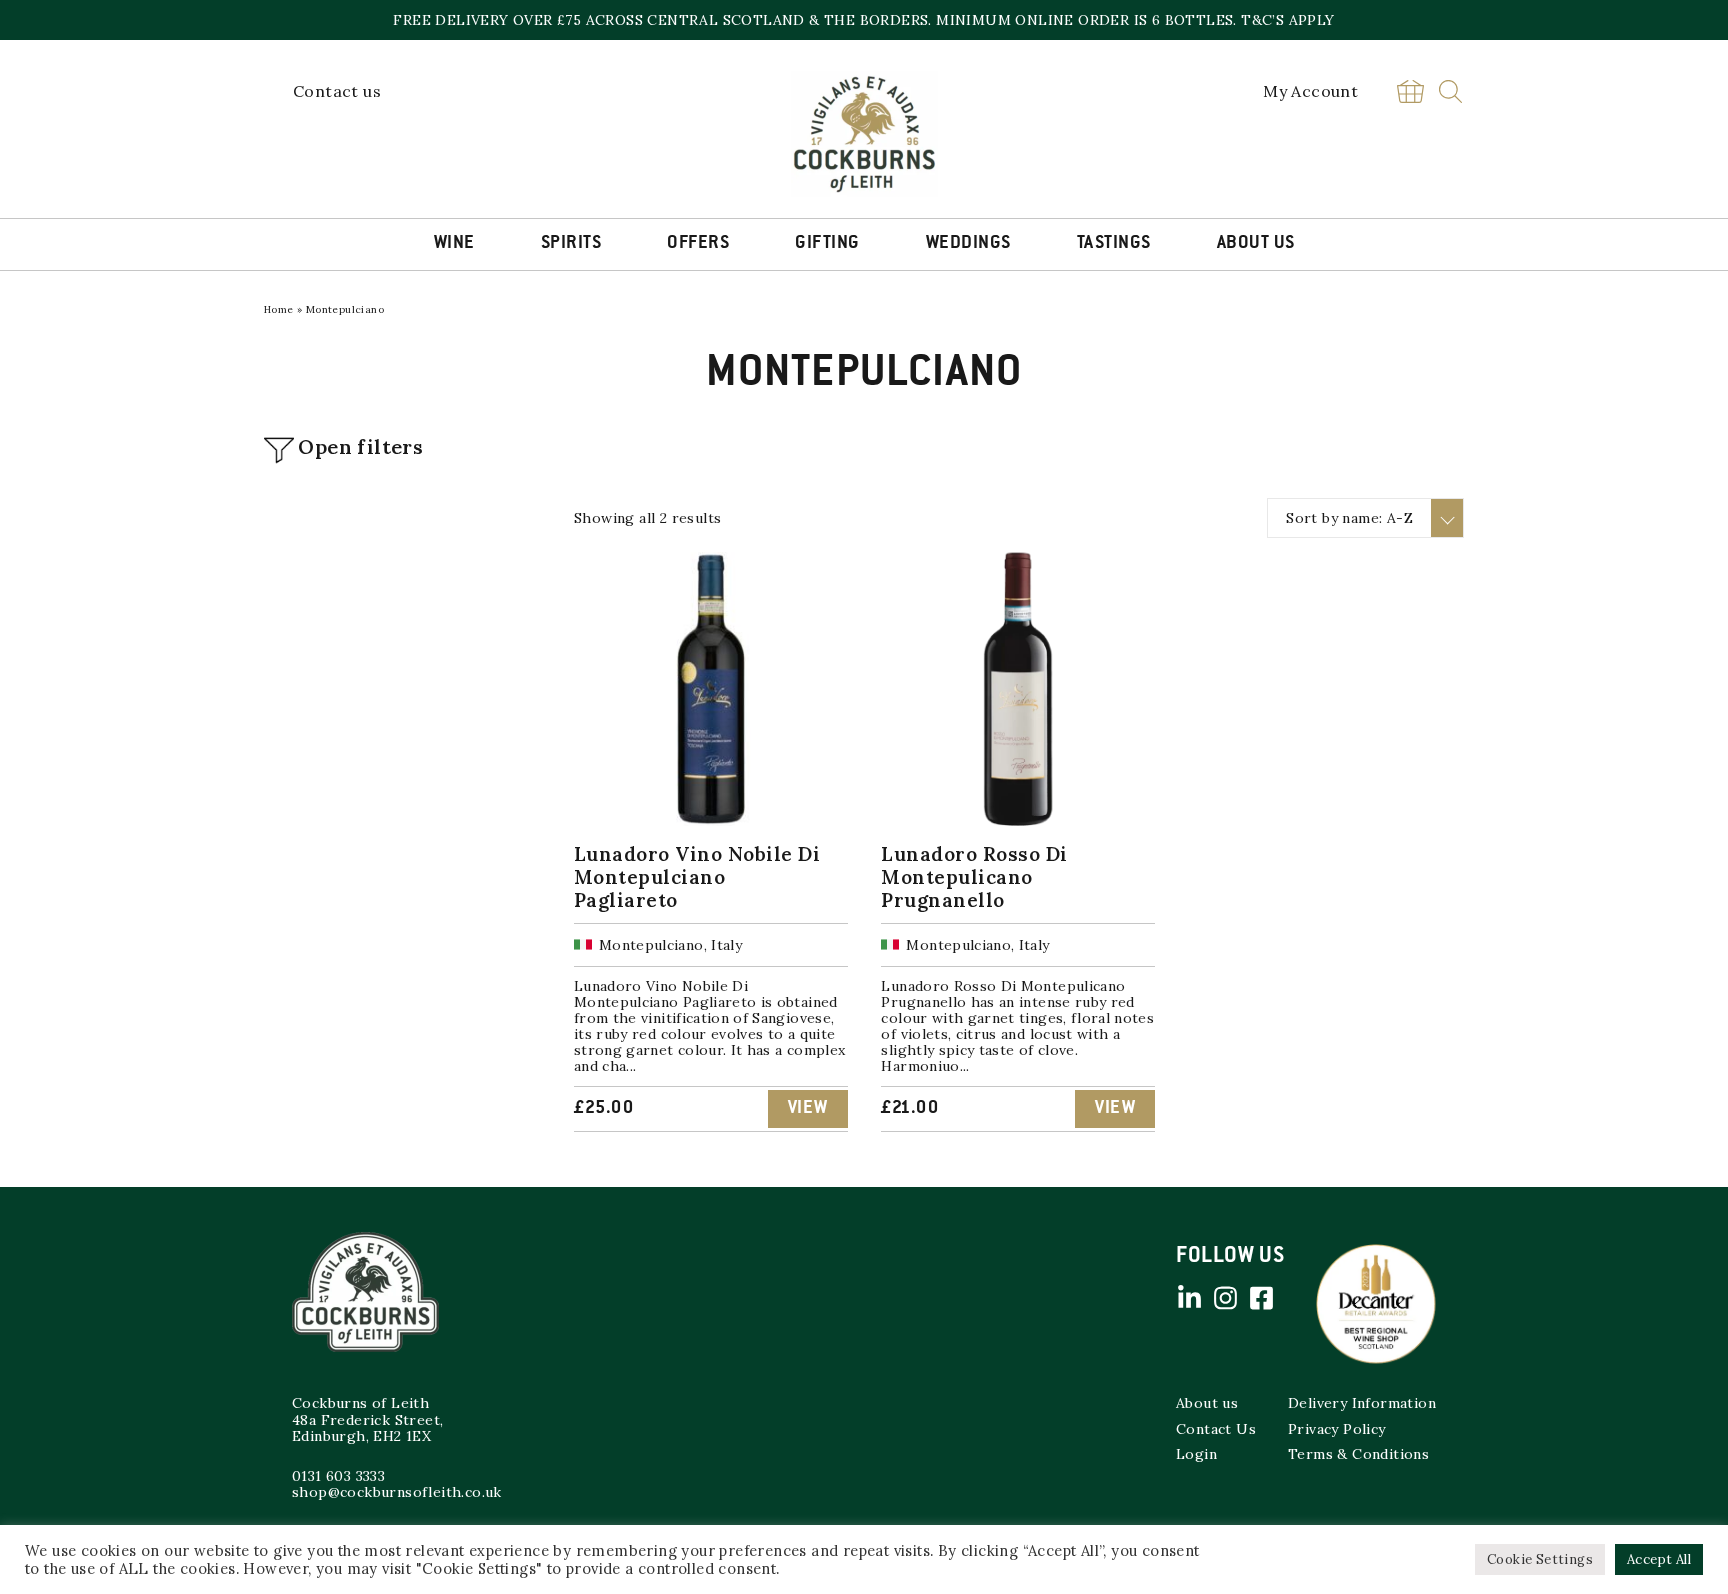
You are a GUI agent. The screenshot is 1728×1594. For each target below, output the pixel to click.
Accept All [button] (1659, 1559)
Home (279, 309)
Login (1196, 1454)
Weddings (968, 244)
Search (1450, 91)
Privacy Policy (1337, 1429)
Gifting (827, 244)
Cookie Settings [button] (1540, 1559)
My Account (1310, 91)
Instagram (1225, 1298)
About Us (1256, 244)
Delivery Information (1362, 1403)
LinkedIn (1189, 1298)
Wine (454, 244)
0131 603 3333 (338, 1476)
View (808, 1109)
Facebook (1261, 1298)
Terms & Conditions (1358, 1454)
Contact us (337, 91)
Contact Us (1216, 1429)
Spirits (571, 244)
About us (1207, 1403)
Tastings (1114, 244)
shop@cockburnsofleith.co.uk (397, 1492)
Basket (1410, 91)
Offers (698, 244)
